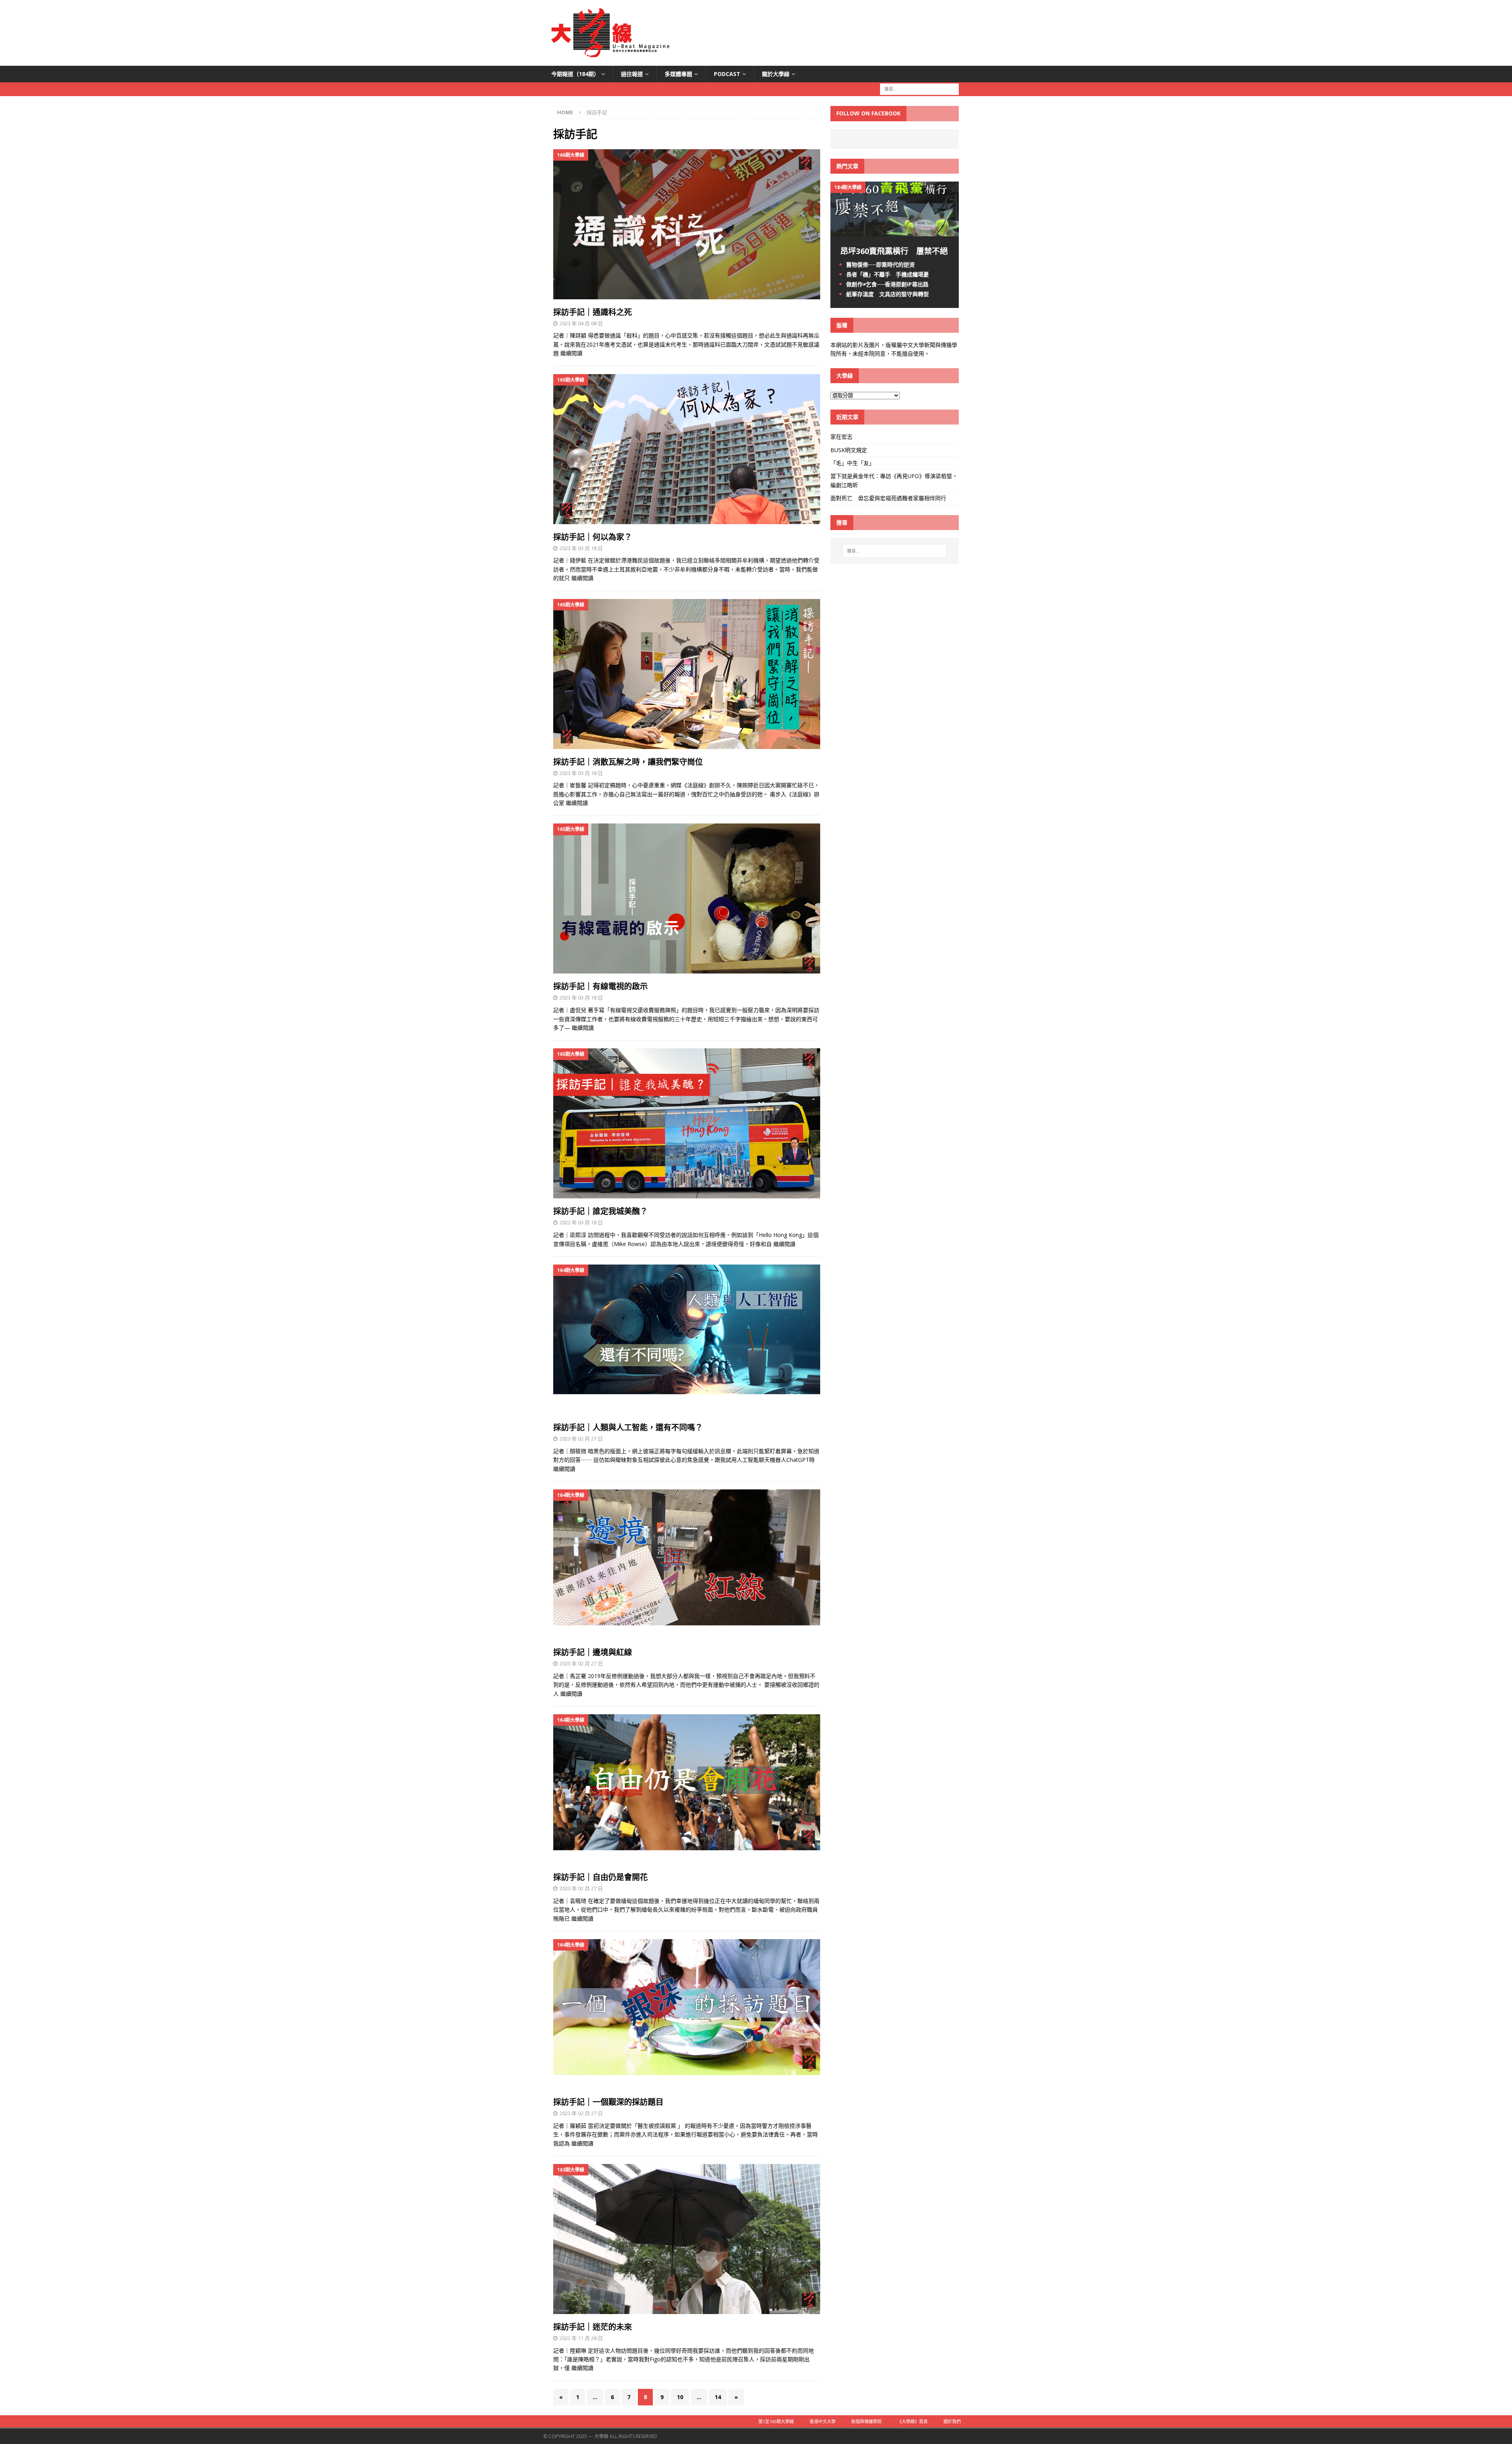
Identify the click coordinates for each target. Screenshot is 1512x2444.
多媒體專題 (678, 74)
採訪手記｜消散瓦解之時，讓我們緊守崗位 (628, 762)
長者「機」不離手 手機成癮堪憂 (888, 274)
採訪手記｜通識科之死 (593, 312)
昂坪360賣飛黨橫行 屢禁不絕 (894, 251)
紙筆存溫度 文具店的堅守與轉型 (888, 294)
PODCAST (727, 74)
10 (680, 2397)
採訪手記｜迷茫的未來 (593, 2327)
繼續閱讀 (571, 353)
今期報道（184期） (575, 74)
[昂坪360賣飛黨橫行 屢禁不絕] (895, 231)
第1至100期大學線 (776, 2421)
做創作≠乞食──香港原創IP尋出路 (887, 284)
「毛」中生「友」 (852, 463)
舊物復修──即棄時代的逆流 (880, 264)
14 (718, 2397)
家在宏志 (841, 437)
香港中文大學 (823, 2421)
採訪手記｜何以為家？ (593, 537)
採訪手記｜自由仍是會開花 (600, 1877)
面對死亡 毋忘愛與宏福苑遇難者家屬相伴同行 (889, 498)
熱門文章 (847, 166)
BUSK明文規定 (849, 450)
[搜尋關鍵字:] (919, 89)
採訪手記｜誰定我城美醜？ (600, 1211)
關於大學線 (776, 74)
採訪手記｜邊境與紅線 (593, 1652)
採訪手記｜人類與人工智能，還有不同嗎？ (628, 1427)
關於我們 (952, 2421)
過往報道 (632, 74)
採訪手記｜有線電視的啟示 (600, 986)
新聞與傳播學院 (866, 2421)
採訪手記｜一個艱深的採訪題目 (608, 2102)
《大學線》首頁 (913, 2421)
